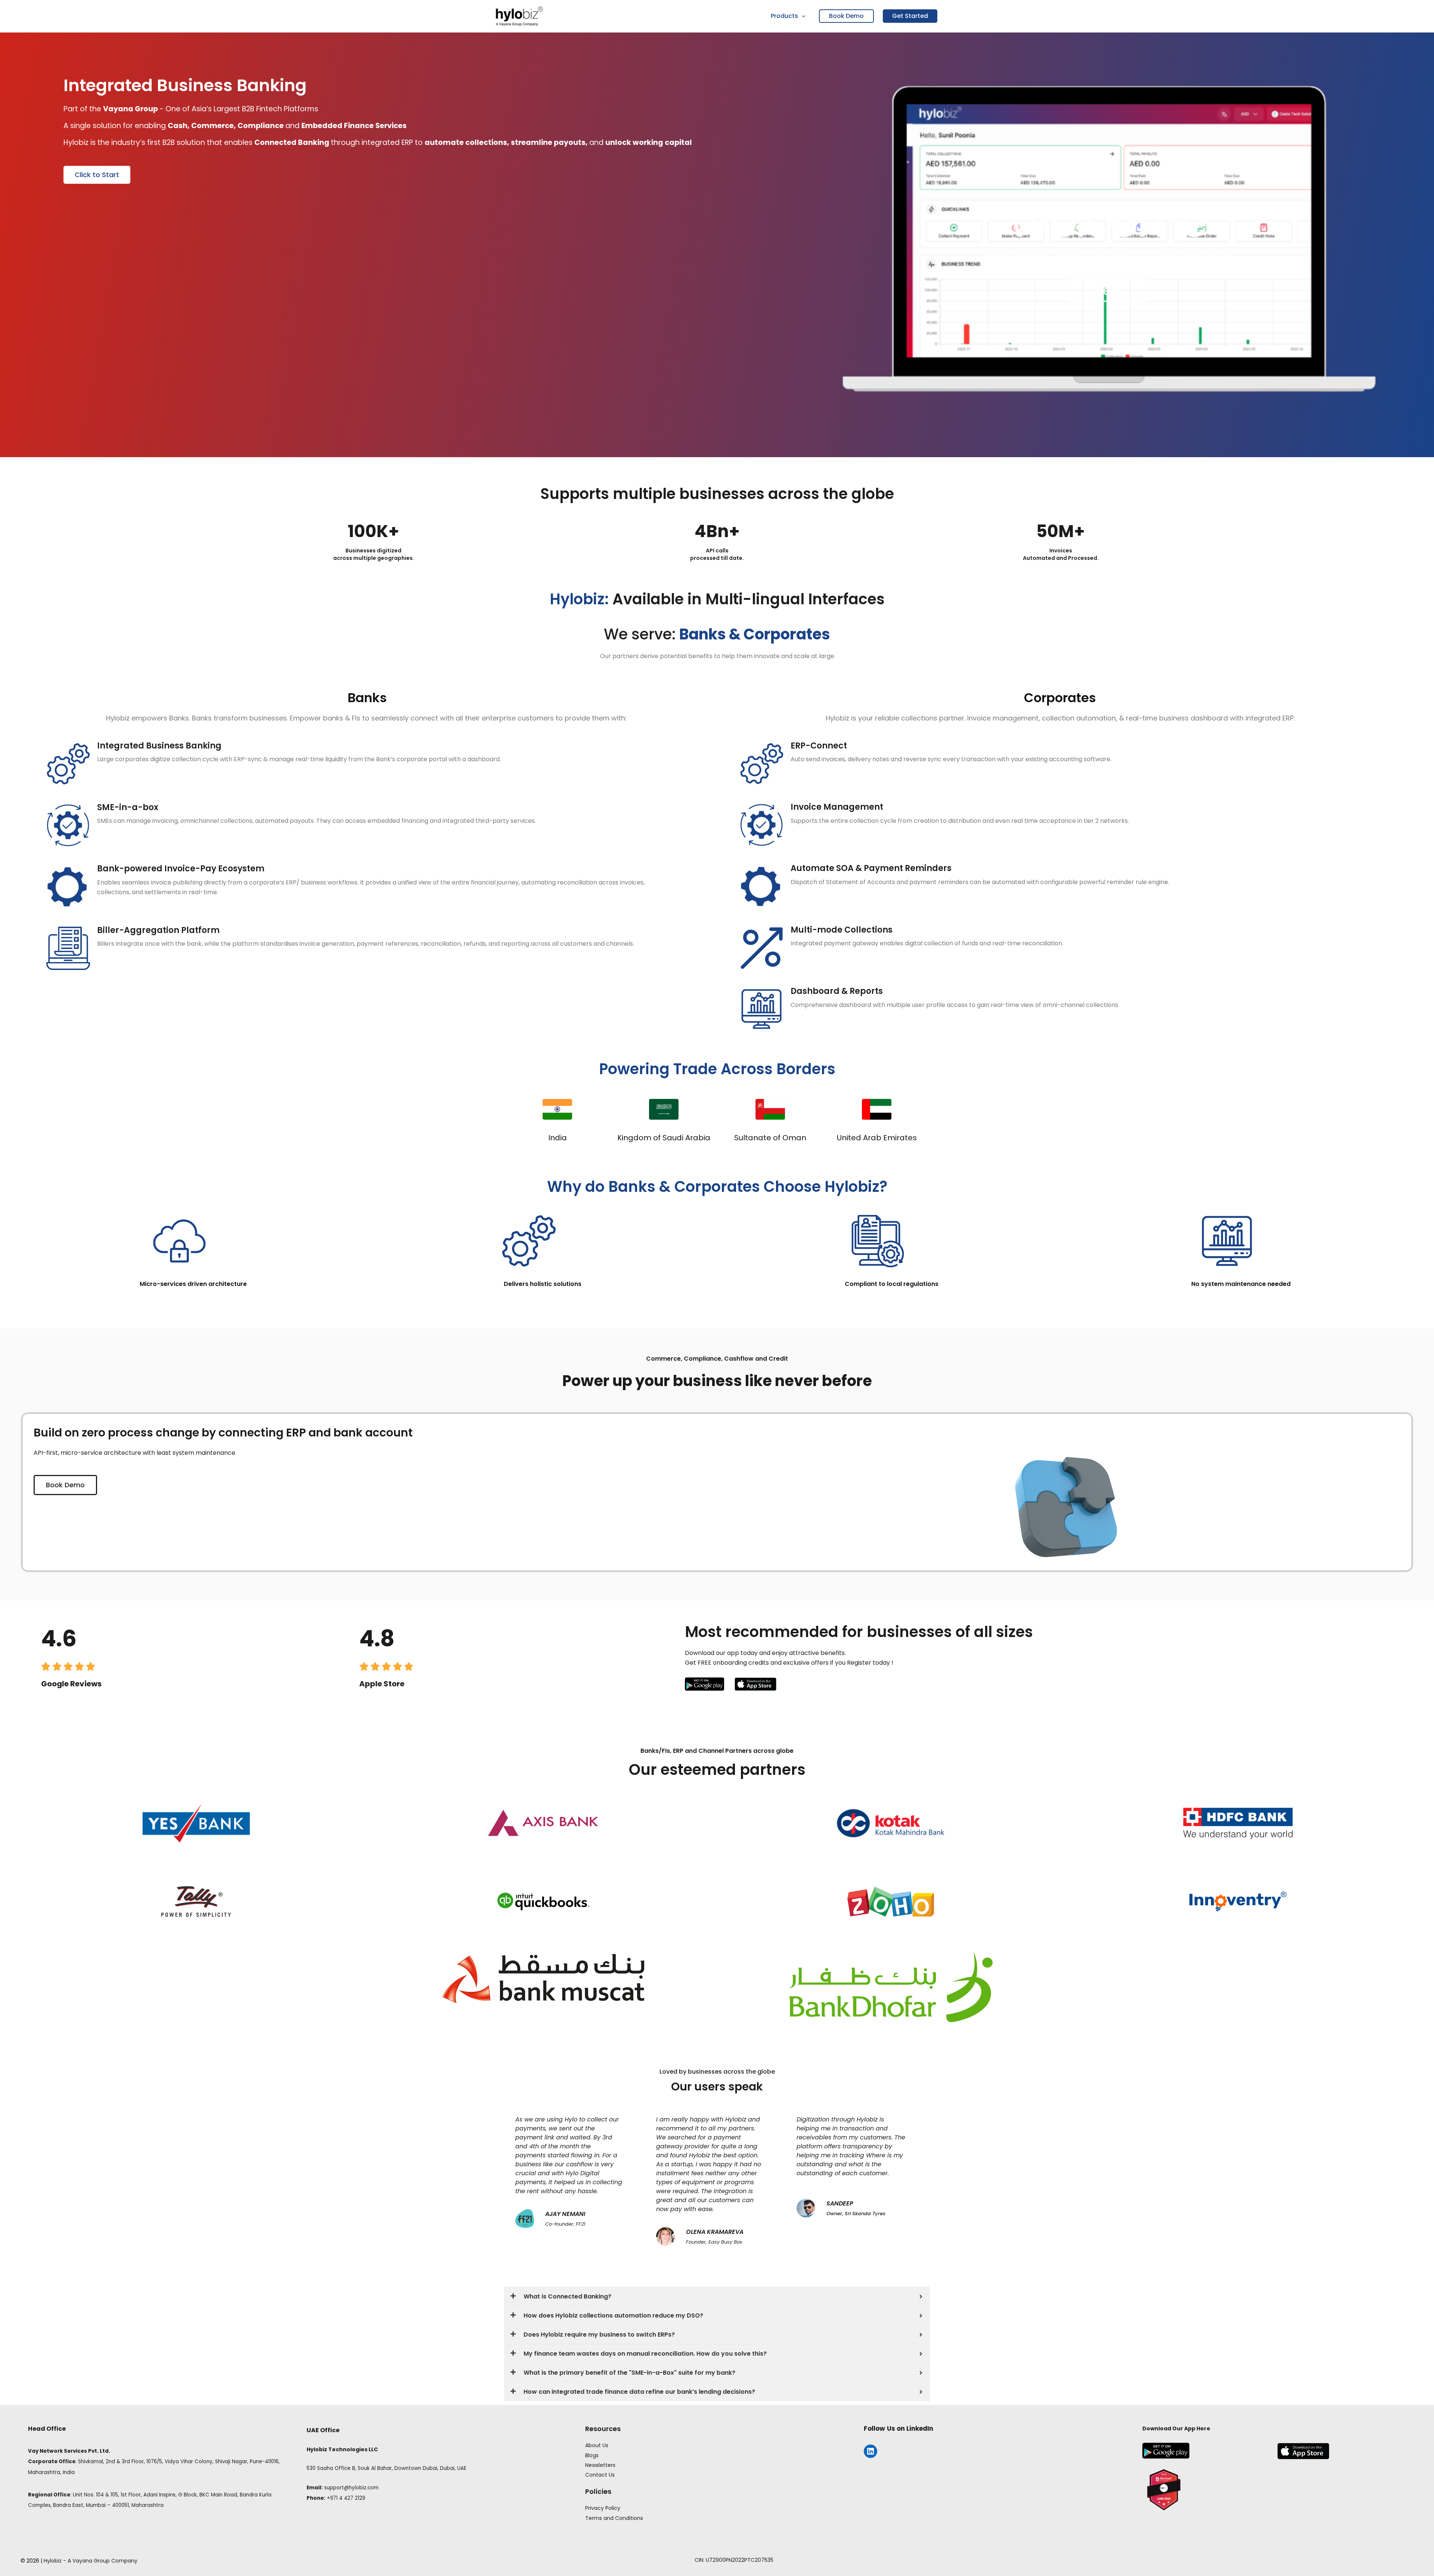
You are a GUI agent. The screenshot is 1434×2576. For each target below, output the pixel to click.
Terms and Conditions (614, 2518)
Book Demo (846, 16)
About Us (597, 2445)
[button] (802, 16)
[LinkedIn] (870, 2451)
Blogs (592, 2455)
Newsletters (600, 2465)
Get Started (910, 16)
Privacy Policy (603, 2508)
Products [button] (784, 16)
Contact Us (600, 2475)
